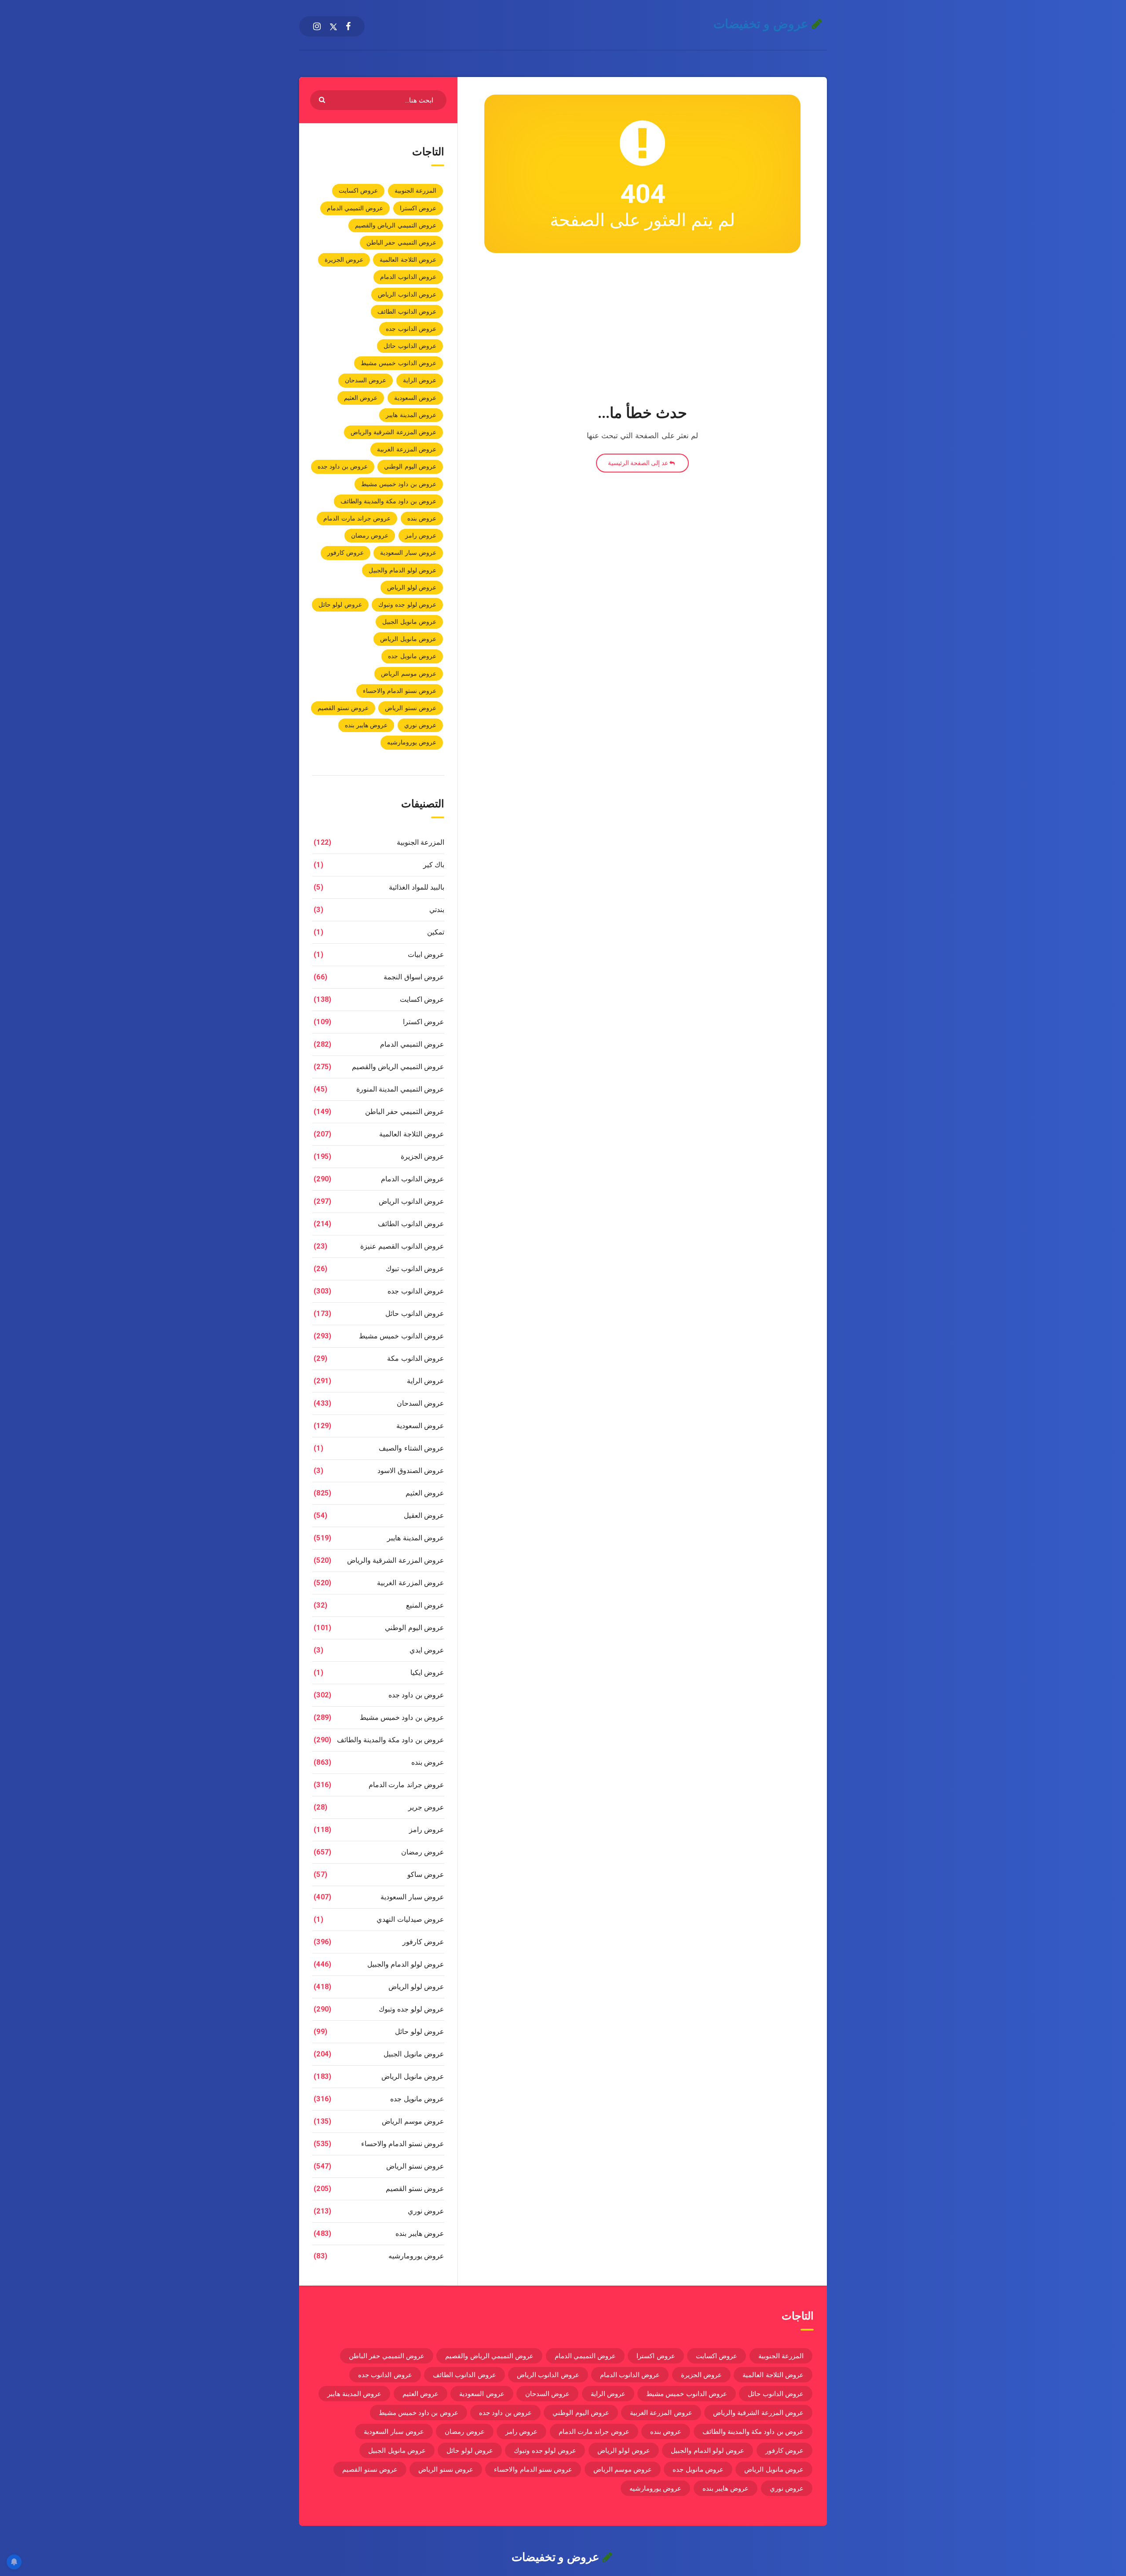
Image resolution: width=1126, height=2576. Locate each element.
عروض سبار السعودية (408, 553)
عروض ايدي (427, 1650)
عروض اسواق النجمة (414, 977)
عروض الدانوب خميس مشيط (398, 363)
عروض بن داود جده (343, 466)
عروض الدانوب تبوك (415, 1269)
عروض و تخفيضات (763, 24)
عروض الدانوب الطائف (407, 311)
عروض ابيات (426, 955)
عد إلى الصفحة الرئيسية (639, 463)
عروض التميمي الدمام (355, 208)
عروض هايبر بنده (366, 725)
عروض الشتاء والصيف (411, 1448)
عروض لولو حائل (340, 605)
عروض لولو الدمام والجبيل (402, 570)
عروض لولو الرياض (412, 587)
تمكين (436, 932)
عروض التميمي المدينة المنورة (400, 1089)
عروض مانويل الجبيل (409, 622)
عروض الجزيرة (344, 260)
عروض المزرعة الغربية (407, 449)
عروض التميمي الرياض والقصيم (396, 225)
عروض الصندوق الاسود (411, 1471)
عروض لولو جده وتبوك (407, 605)
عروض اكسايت (358, 191)
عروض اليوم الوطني (410, 466)
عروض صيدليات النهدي (410, 1919)
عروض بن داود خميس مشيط (399, 484)
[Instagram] (317, 26)
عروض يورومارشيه (412, 742)
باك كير (434, 865)
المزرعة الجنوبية (415, 191)
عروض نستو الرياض (411, 708)
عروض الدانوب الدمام (408, 277)
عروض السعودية (415, 398)
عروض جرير (426, 1807)
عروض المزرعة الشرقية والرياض (393, 432)
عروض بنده (422, 518)
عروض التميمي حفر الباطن (401, 242)
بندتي (437, 910)
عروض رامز (421, 535)
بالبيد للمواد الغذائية (417, 887)
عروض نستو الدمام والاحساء (400, 691)
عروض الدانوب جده (411, 329)
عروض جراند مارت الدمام (357, 518)
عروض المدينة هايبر (411, 415)
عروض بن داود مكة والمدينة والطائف (389, 501)
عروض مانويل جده (412, 656)
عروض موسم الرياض (409, 674)
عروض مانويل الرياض (408, 639)
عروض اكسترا (418, 208)
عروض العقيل (424, 1515)
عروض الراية (420, 380)
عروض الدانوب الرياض (407, 294)
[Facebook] (348, 26)
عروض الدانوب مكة (416, 1358)
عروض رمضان (370, 535)
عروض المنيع (425, 1605)
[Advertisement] (642, 330)
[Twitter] (333, 26)
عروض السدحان (366, 380)
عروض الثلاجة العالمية (408, 260)
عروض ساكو (426, 1874)
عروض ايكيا (427, 1673)
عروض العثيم (361, 398)
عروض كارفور (345, 553)
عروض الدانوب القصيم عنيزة (402, 1246)
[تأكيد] (323, 99)
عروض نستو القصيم (343, 708)
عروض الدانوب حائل (410, 346)
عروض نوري (420, 725)
